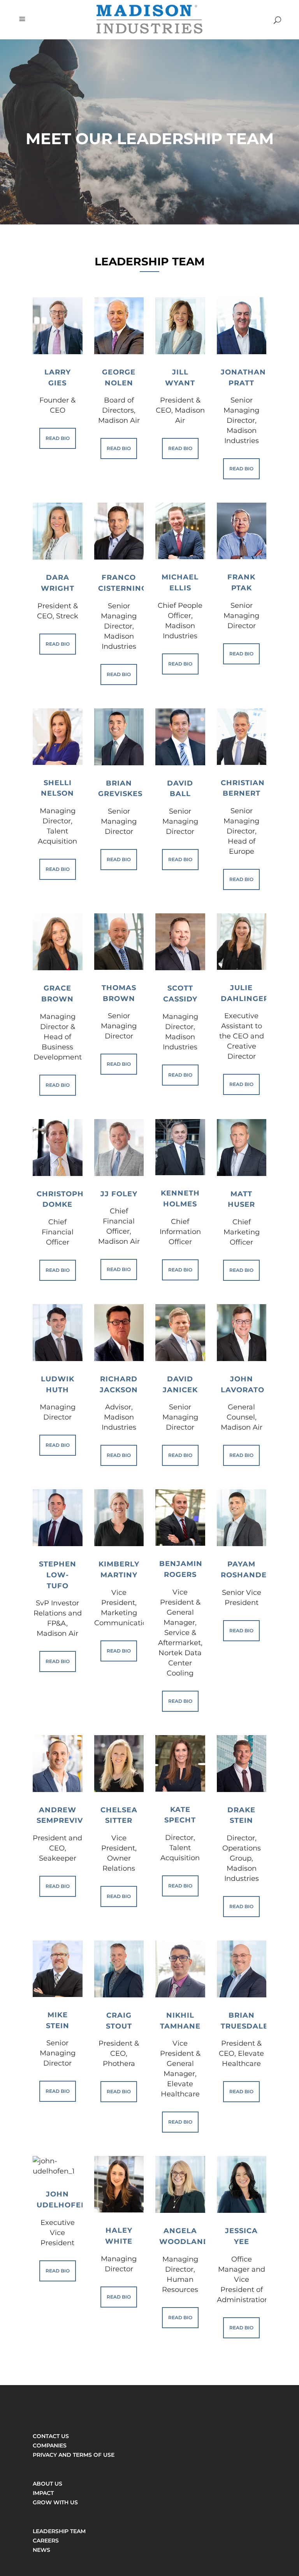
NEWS (41, 2550)
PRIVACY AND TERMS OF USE (74, 2455)
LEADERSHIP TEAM (59, 2531)
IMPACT (43, 2493)
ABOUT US (47, 2484)
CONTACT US (51, 2436)
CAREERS (46, 2541)
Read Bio (58, 438)
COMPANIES (50, 2445)
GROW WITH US (55, 2502)
